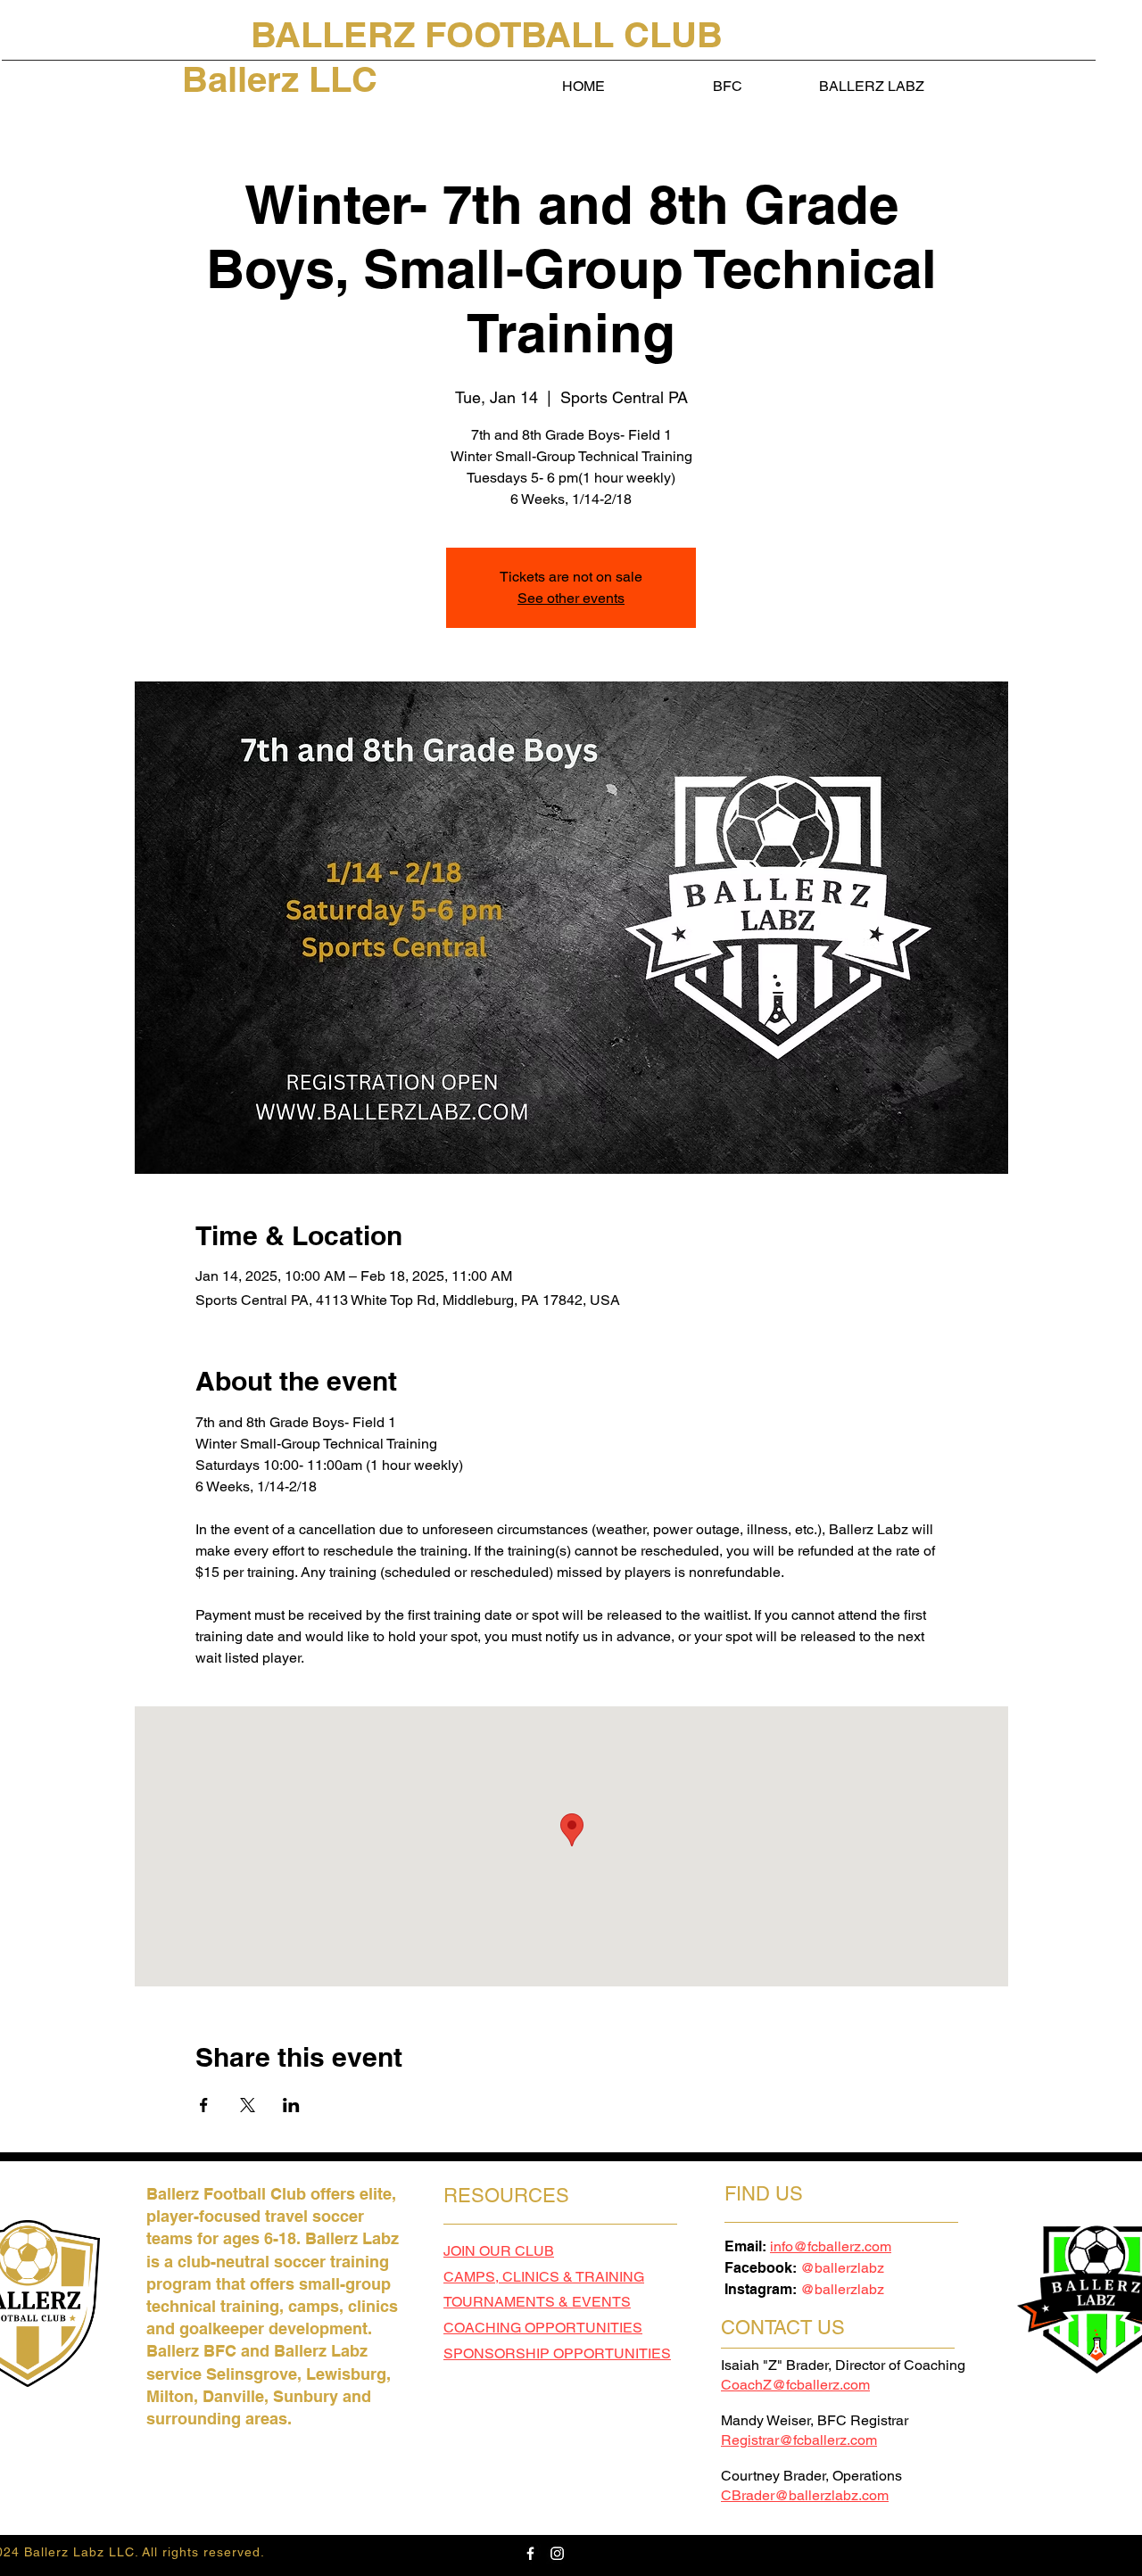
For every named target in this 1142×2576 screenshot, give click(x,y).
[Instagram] (557, 2553)
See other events (571, 598)
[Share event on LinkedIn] (291, 2105)
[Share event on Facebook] (204, 2105)
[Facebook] (530, 2553)
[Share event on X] (248, 2105)
